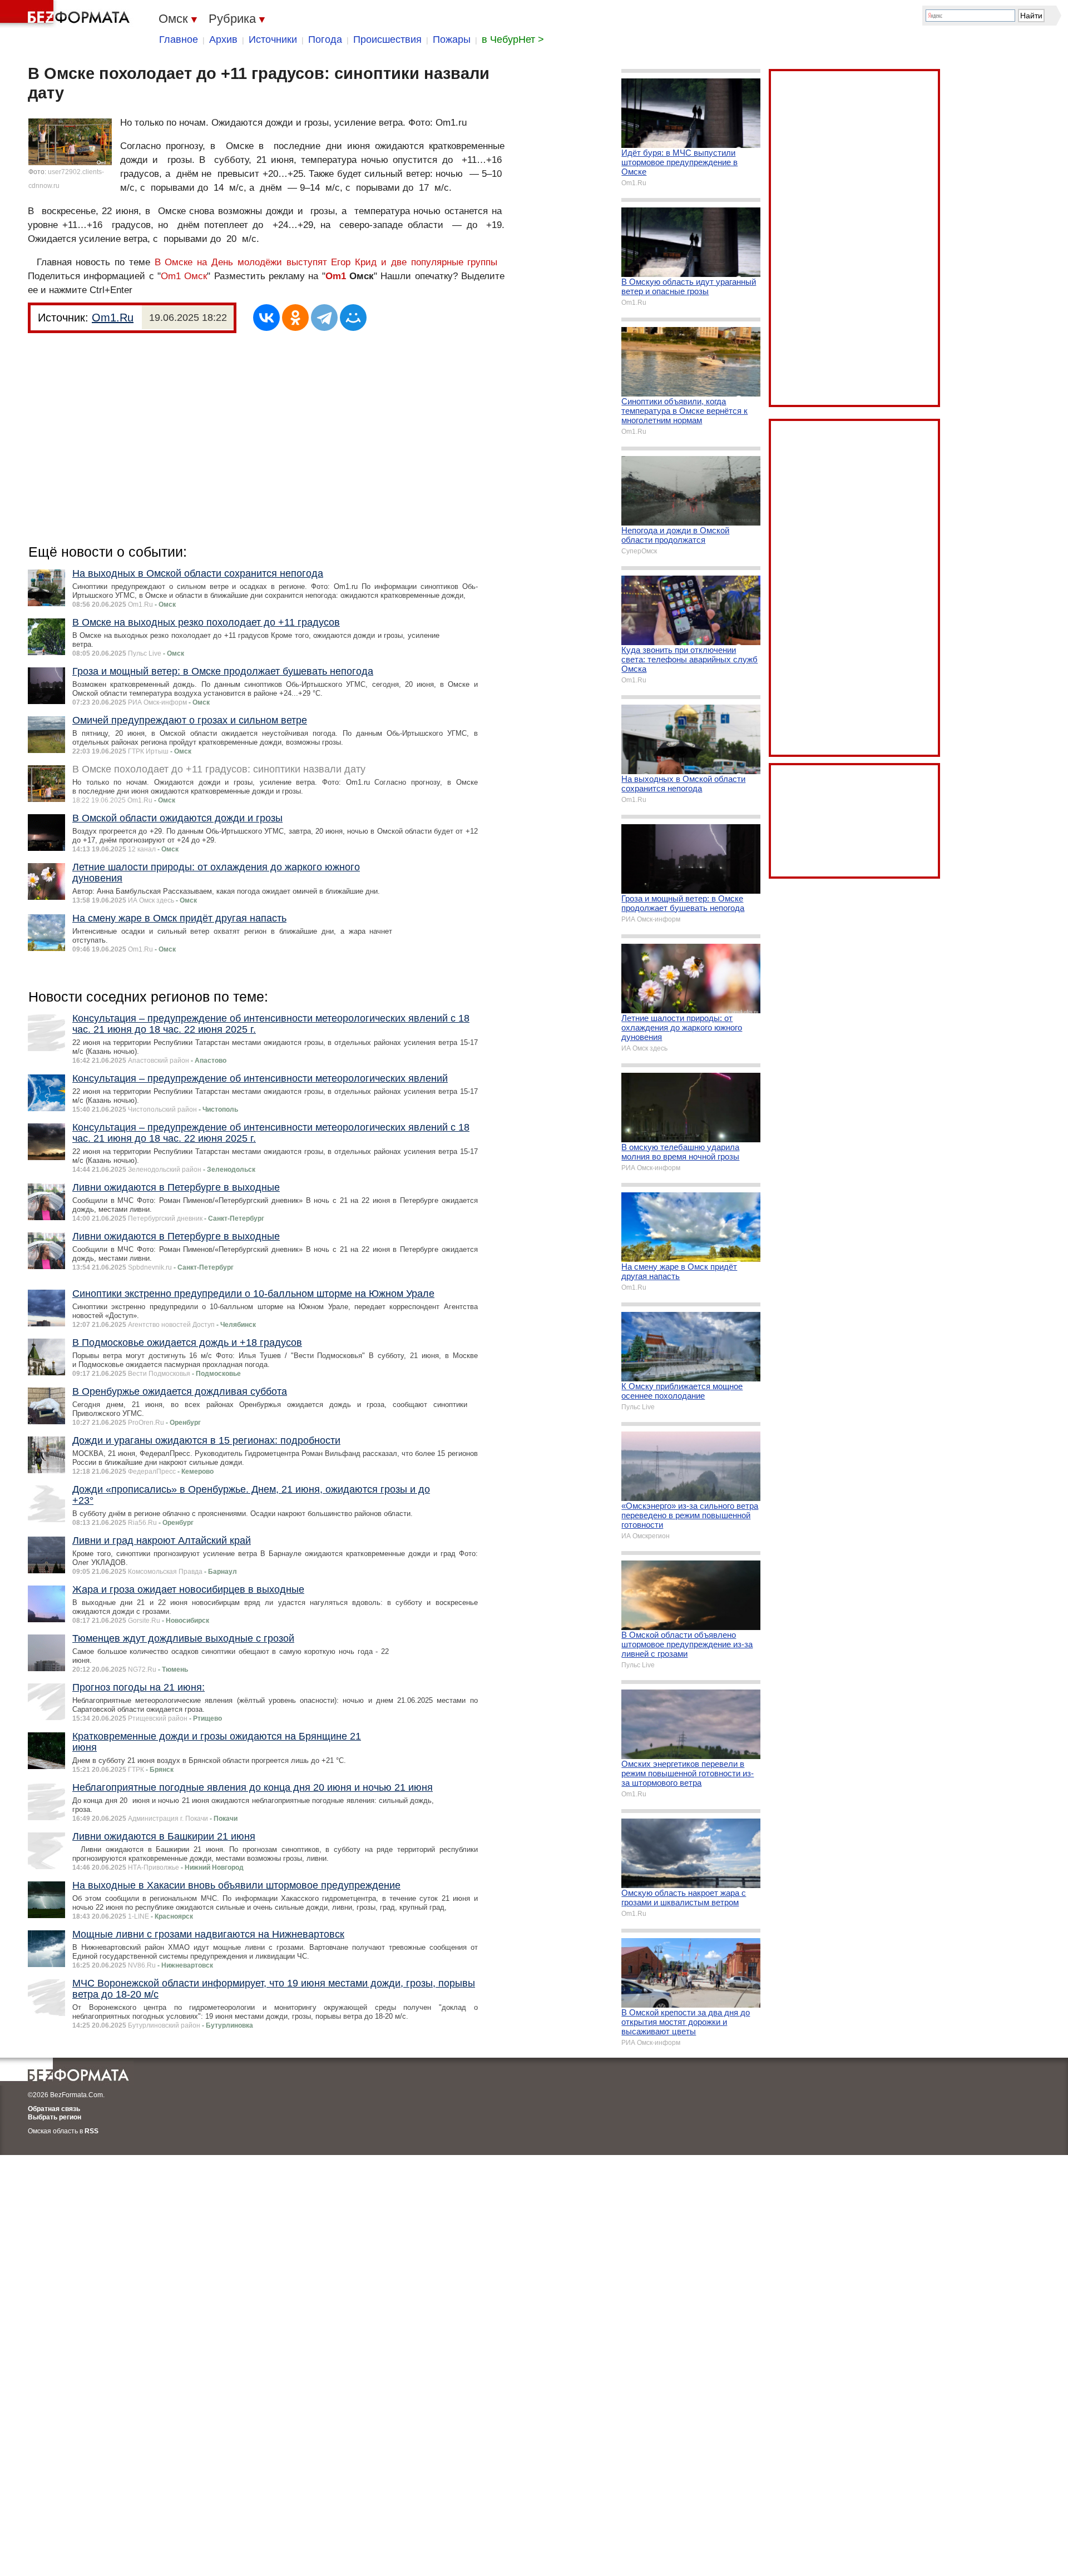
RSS (92, 2131)
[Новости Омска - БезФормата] (67, 14)
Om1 (336, 276)
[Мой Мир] (353, 318)
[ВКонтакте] (266, 318)
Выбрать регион (55, 2117)
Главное (179, 39)
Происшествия (387, 39)
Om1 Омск (184, 276)
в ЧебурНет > (513, 39)
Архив (223, 39)
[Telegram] (324, 318)
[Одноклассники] (295, 318)
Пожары (452, 39)
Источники (273, 39)
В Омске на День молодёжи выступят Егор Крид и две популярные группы (326, 262)
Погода (325, 39)
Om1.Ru (113, 318)
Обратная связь (54, 2109)
